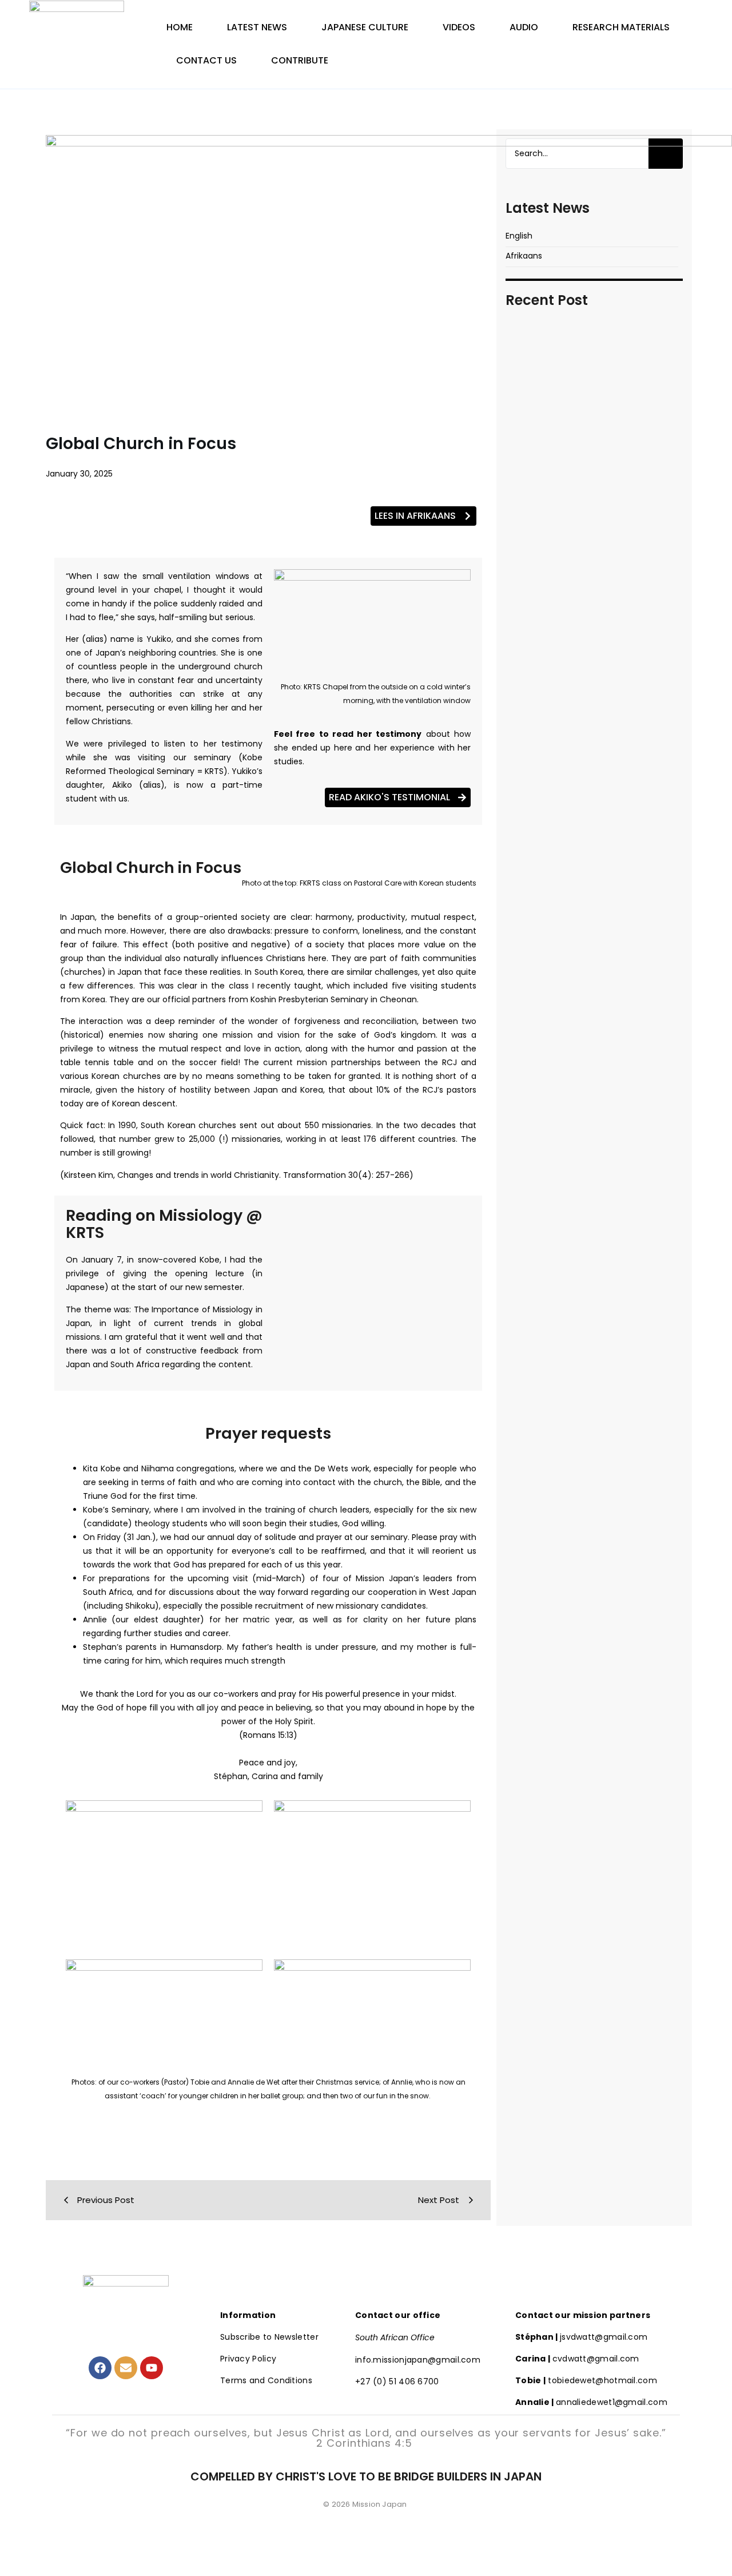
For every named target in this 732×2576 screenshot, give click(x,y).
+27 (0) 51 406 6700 (397, 2381)
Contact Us (206, 60)
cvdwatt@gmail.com (577, 2359)
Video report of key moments (592, 563)
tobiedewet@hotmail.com (586, 2380)
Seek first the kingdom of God (593, 747)
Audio (524, 27)
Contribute (300, 60)
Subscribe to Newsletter (269, 2337)
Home (180, 27)
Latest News (257, 27)
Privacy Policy (248, 2359)
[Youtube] (152, 2368)
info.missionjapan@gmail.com (418, 2360)
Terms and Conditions (266, 2380)
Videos (459, 27)
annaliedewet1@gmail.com (591, 2402)
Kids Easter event (556, 876)
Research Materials (621, 27)
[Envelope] (126, 2368)
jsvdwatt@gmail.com (581, 2337)
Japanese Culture (365, 27)
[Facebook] (100, 2368)
